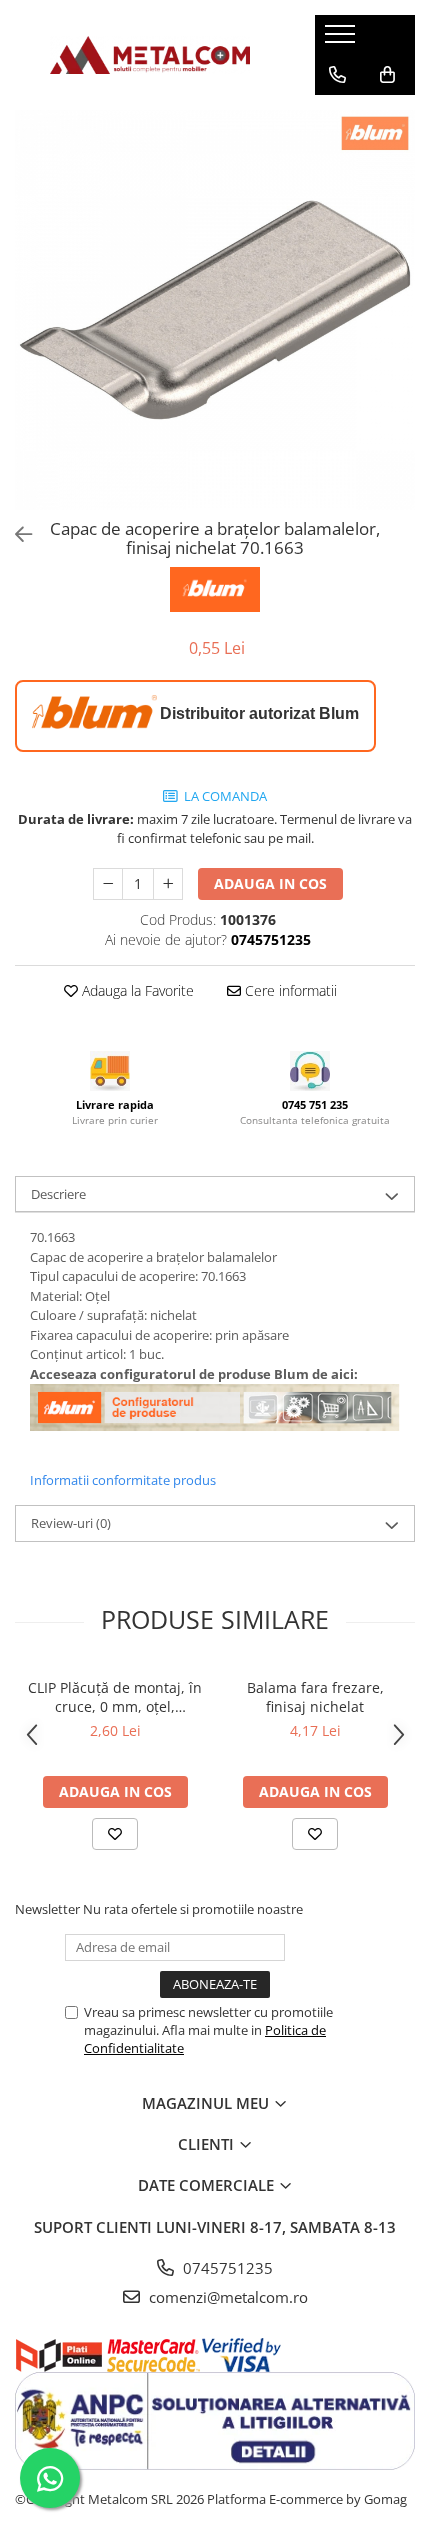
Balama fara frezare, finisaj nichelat (315, 1697)
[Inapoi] (15, 534)
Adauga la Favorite (136, 990)
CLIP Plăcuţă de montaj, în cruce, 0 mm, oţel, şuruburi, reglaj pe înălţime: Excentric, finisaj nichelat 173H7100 (115, 1697)
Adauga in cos (270, 883)
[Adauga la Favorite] (115, 1834)
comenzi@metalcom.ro (226, 2297)
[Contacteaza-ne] (337, 75)
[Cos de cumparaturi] (387, 75)
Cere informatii (289, 990)
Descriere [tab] (58, 1194)
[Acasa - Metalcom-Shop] (150, 54)
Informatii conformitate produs (123, 1480)
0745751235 (226, 2268)
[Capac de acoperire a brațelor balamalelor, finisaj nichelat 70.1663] (215, 310)
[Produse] (342, 40)
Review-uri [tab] (71, 1523)
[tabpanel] (215, 310)
